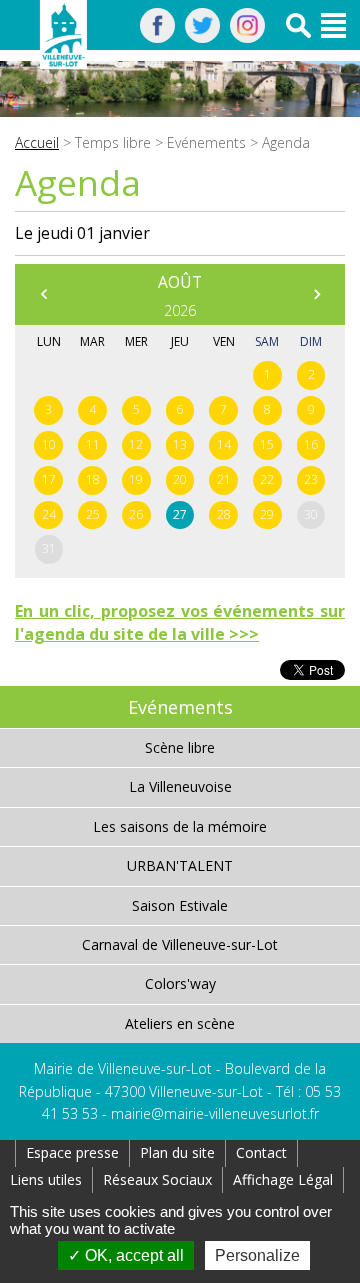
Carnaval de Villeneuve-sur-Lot (180, 944)
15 (267, 444)
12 (136, 444)
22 (267, 479)
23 (311, 479)
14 (224, 444)
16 (311, 444)
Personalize (257, 1255)
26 (136, 514)
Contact (261, 1152)
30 (311, 514)
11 (93, 444)
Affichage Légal (283, 1179)
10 (49, 444)
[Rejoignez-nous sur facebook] (157, 37)
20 (180, 479)
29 (267, 514)
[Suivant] (316, 293)
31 (49, 548)
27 (180, 514)
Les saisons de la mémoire (180, 826)
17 (49, 479)
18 (93, 479)
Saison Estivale (180, 905)
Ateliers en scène (180, 1023)
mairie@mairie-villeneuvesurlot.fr (215, 1113)
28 (224, 514)
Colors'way (180, 983)
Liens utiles (46, 1179)
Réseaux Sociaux (157, 1179)
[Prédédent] (43, 293)
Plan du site (177, 1152)
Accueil (37, 142)
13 (180, 444)
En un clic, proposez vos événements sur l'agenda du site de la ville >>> (180, 622)
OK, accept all (132, 1255)
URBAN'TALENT (180, 865)
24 (49, 514)
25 (93, 514)
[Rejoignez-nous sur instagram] (247, 37)
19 (136, 479)
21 (224, 479)
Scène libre (180, 747)
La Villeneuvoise (180, 786)
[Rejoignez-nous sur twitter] (202, 37)
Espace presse (72, 1152)
